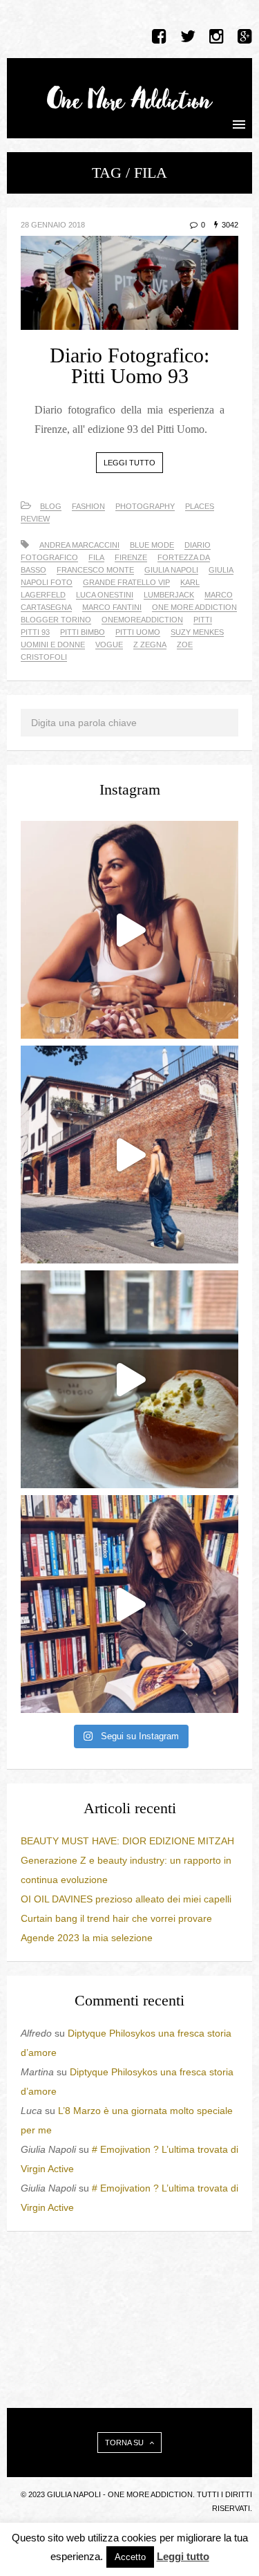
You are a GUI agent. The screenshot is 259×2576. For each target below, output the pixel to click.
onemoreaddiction (142, 620)
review (35, 519)
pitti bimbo (83, 632)
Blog (51, 506)
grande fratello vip (126, 582)
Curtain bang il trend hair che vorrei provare (116, 1918)
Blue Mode (152, 545)
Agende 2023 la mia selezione (87, 1938)
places (200, 506)
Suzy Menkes (197, 632)
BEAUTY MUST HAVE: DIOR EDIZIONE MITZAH (127, 1841)
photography (145, 506)
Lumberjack (169, 595)
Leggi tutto (183, 2556)
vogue (109, 645)
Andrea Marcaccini (79, 545)
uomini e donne (53, 645)
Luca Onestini (105, 595)
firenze (131, 557)
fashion (88, 506)
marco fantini (112, 607)
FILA (96, 557)
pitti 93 (35, 632)
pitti (203, 620)
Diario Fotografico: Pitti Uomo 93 (129, 365)
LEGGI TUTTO (129, 463)
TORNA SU (125, 2443)
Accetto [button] (130, 2557)
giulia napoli (171, 570)
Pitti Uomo (138, 632)
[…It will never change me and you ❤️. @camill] (129, 930)
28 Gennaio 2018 (53, 225)
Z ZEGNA (150, 645)
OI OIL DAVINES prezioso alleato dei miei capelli (126, 1899)
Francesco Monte (95, 570)
